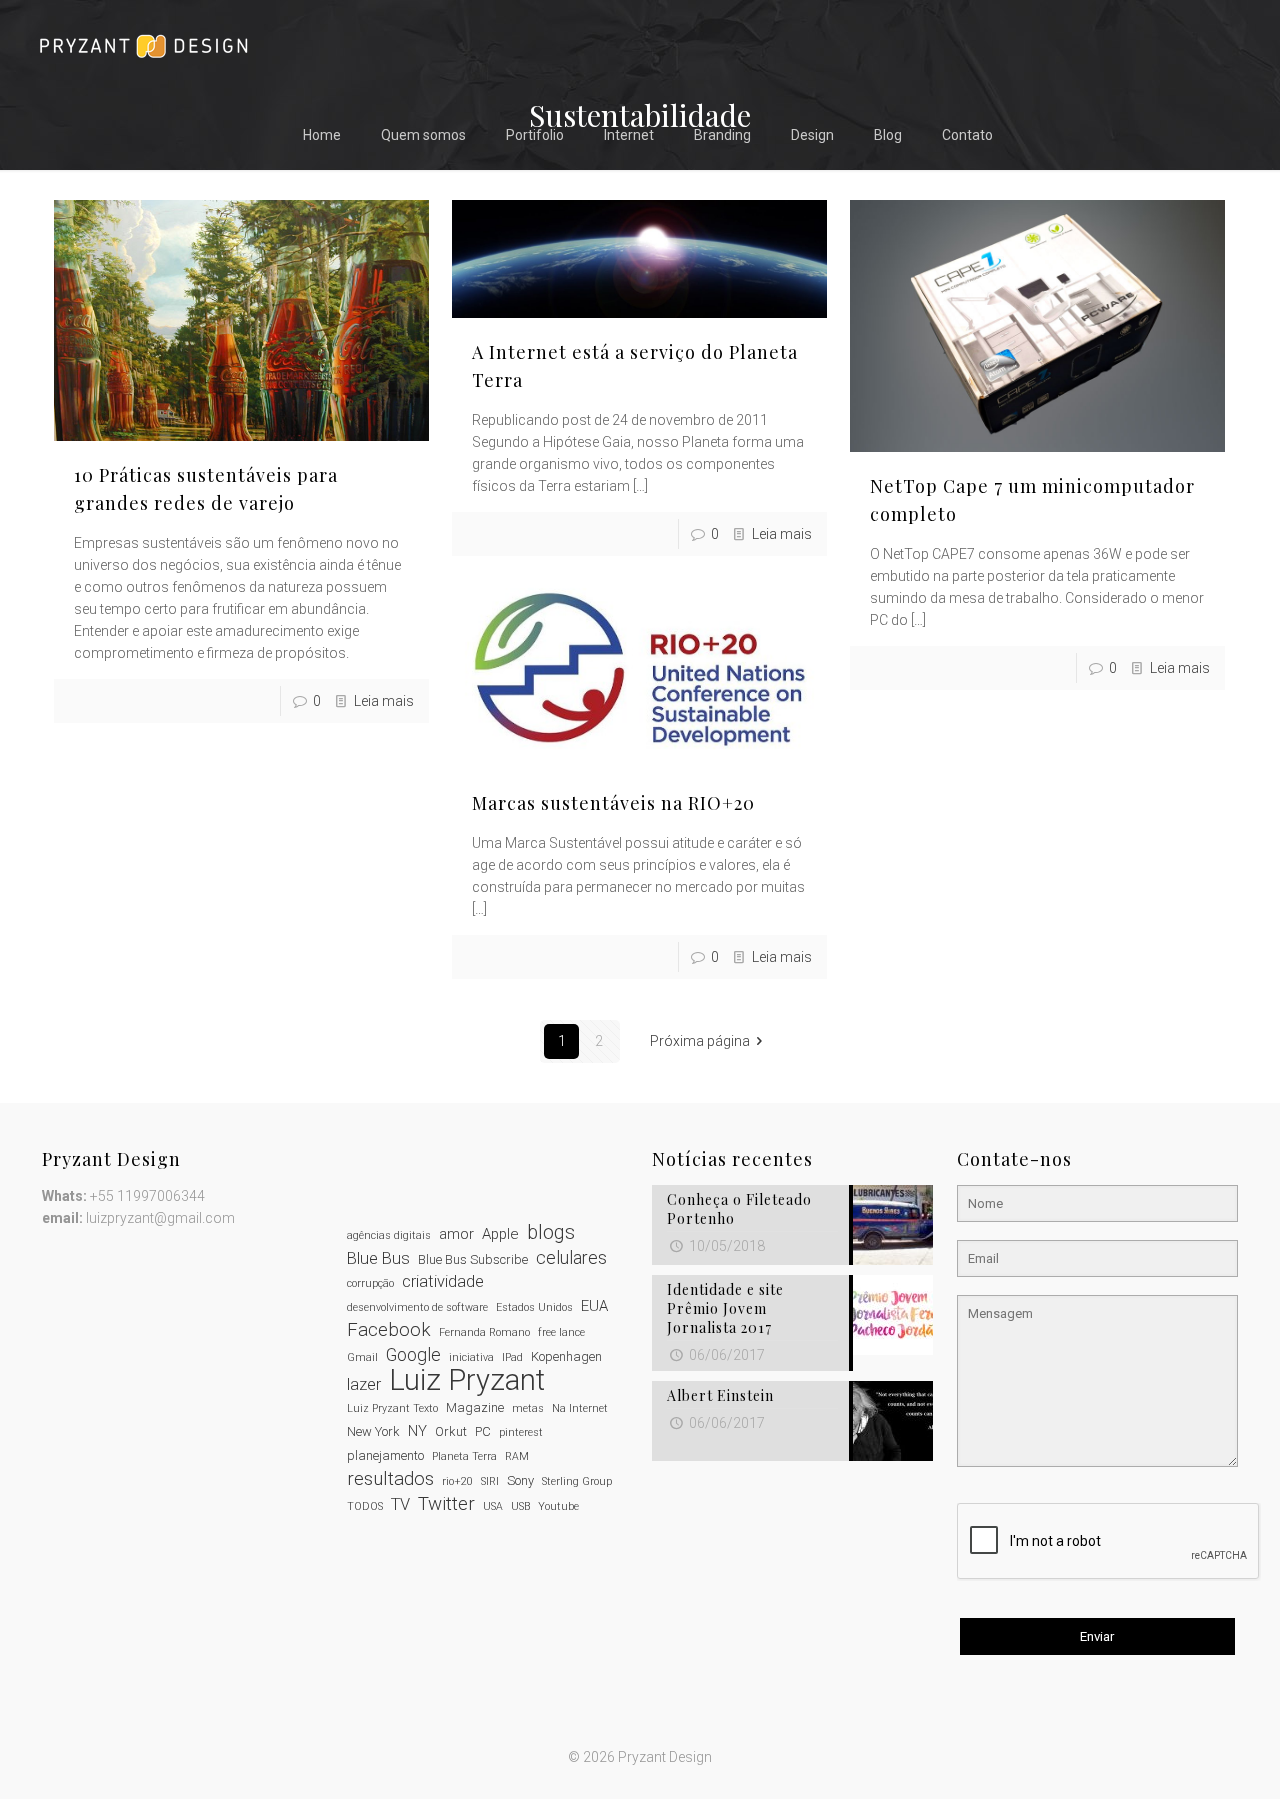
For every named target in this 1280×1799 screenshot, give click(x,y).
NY (417, 1431)
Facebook (389, 1330)
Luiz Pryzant (467, 1380)
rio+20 (457, 1481)
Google (413, 1355)
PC (483, 1431)
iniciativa (471, 1357)
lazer (364, 1384)
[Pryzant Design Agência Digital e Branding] (143, 45)
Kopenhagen (566, 1356)
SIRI (490, 1481)
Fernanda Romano (484, 1332)
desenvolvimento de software (417, 1307)
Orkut (451, 1431)
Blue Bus (378, 1258)
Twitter (446, 1504)
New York (373, 1431)
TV (400, 1504)
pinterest (521, 1432)
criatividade (443, 1281)
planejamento (385, 1455)
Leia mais (384, 701)
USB (520, 1506)
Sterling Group (577, 1481)
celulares (571, 1258)
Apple (500, 1234)
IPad (512, 1357)
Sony (520, 1480)
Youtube (558, 1506)
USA (493, 1506)
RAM (517, 1456)
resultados (390, 1479)
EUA (594, 1306)
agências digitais (389, 1235)
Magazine (475, 1407)
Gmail (362, 1357)
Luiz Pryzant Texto (392, 1408)
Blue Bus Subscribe (473, 1259)
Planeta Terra (464, 1456)
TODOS (365, 1506)
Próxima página (700, 1041)
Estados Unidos (534, 1307)
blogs (551, 1233)
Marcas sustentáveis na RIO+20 (613, 803)
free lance (561, 1332)
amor (456, 1234)
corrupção (370, 1283)
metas (528, 1408)
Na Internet (580, 1408)
